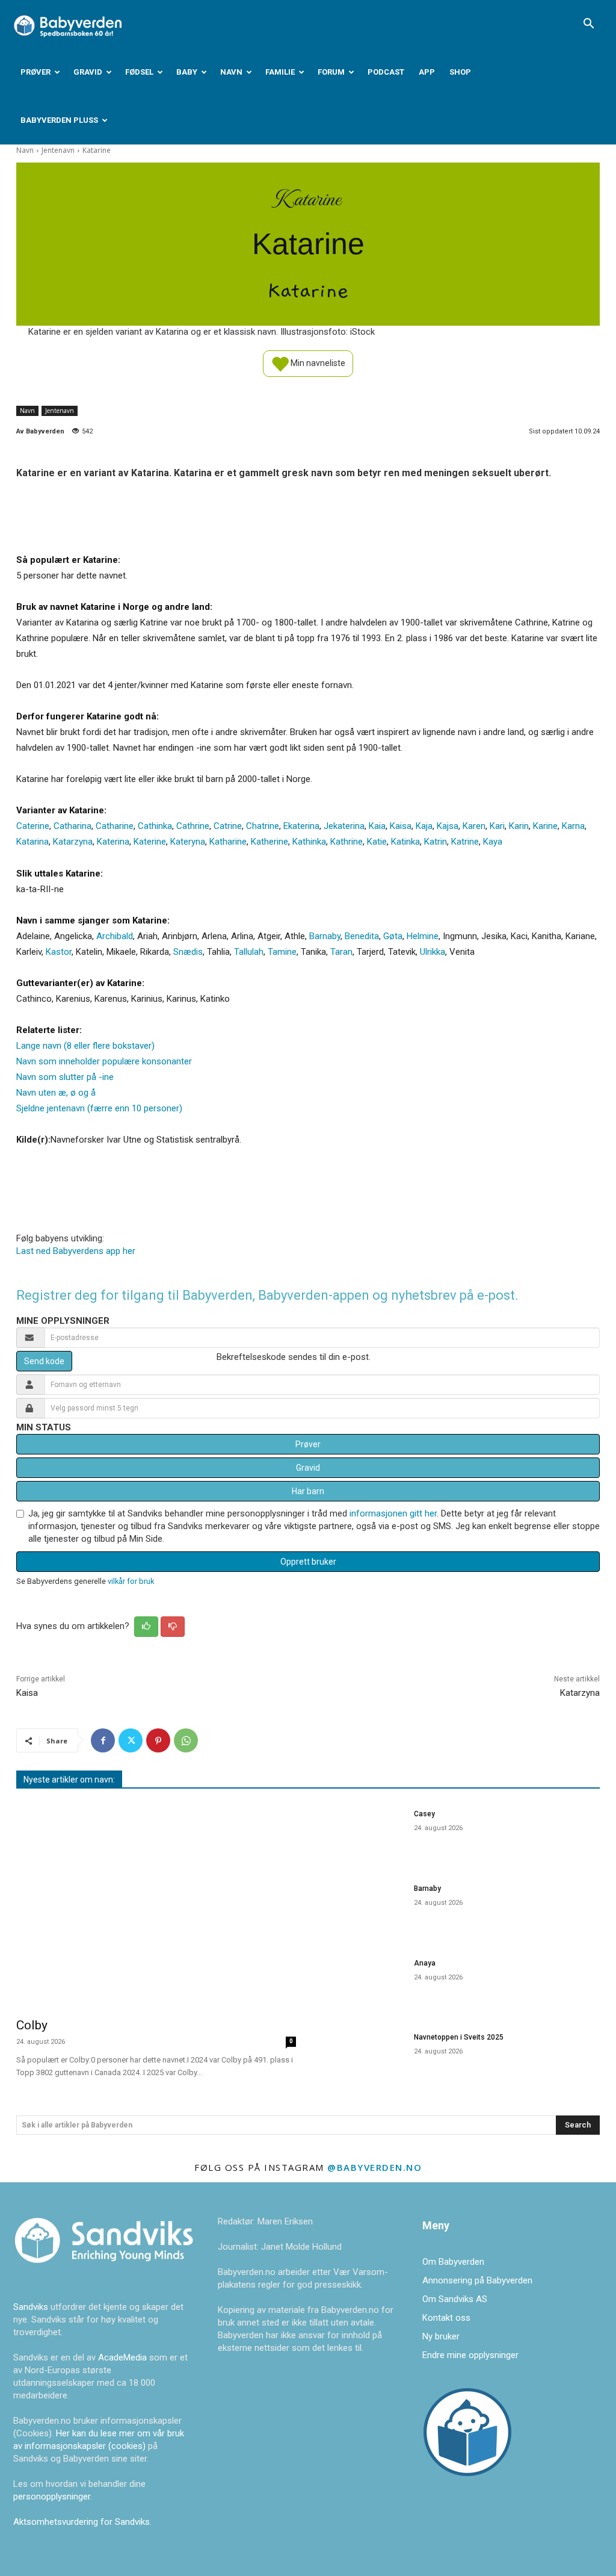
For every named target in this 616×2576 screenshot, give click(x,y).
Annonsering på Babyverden (477, 2280)
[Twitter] (131, 1740)
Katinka (405, 842)
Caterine (33, 826)
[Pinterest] (158, 1740)
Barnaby (325, 936)
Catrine (228, 826)
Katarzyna (73, 842)
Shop (460, 72)
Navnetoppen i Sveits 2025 (459, 2037)
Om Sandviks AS (455, 2299)
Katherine (269, 842)
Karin (519, 826)
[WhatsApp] (186, 1740)
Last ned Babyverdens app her (76, 1251)
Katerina (113, 842)
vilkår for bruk (131, 1581)
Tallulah (249, 952)
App (427, 72)
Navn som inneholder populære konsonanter (104, 1061)
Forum (331, 72)
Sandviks (31, 2307)
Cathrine (193, 826)
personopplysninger (52, 2497)
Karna (573, 826)
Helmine (423, 936)
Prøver (35, 72)
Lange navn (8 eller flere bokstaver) (85, 1046)
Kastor (59, 952)
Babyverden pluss (59, 120)
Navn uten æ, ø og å (56, 1093)
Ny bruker (441, 2336)
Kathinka (309, 842)
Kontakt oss (446, 2318)
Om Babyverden (453, 2262)
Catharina (72, 826)
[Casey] (362, 1834)
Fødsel (139, 72)
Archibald (115, 936)
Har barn (308, 1491)
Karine (545, 826)
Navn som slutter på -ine (65, 1077)
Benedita (362, 936)
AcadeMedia (124, 2357)
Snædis (188, 952)
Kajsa (448, 826)
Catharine (115, 826)
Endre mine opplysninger (470, 2355)
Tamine (282, 952)
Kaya (493, 842)
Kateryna (188, 842)
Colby (32, 2025)
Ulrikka (433, 952)
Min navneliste (317, 362)
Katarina (32, 842)
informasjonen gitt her (393, 1513)
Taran (341, 952)
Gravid (88, 72)
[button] (588, 25)
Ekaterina (301, 826)
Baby (187, 72)
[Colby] (156, 1905)
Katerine (150, 842)
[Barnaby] (362, 1908)
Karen (474, 826)
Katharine (228, 842)
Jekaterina (344, 826)
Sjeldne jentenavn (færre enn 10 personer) (99, 1108)
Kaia (377, 826)
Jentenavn (58, 150)
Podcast (386, 72)
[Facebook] (103, 1740)
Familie (280, 72)
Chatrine (263, 826)
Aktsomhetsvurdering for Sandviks (82, 2522)
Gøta (393, 936)
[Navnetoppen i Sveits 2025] (362, 2057)
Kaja (424, 826)
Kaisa (401, 826)
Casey (424, 1814)
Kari (497, 826)
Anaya (425, 1963)
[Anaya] (362, 1983)
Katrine (465, 842)
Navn (231, 72)
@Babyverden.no (374, 2167)
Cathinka (155, 826)
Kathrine (346, 842)
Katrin (436, 842)
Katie (377, 842)
